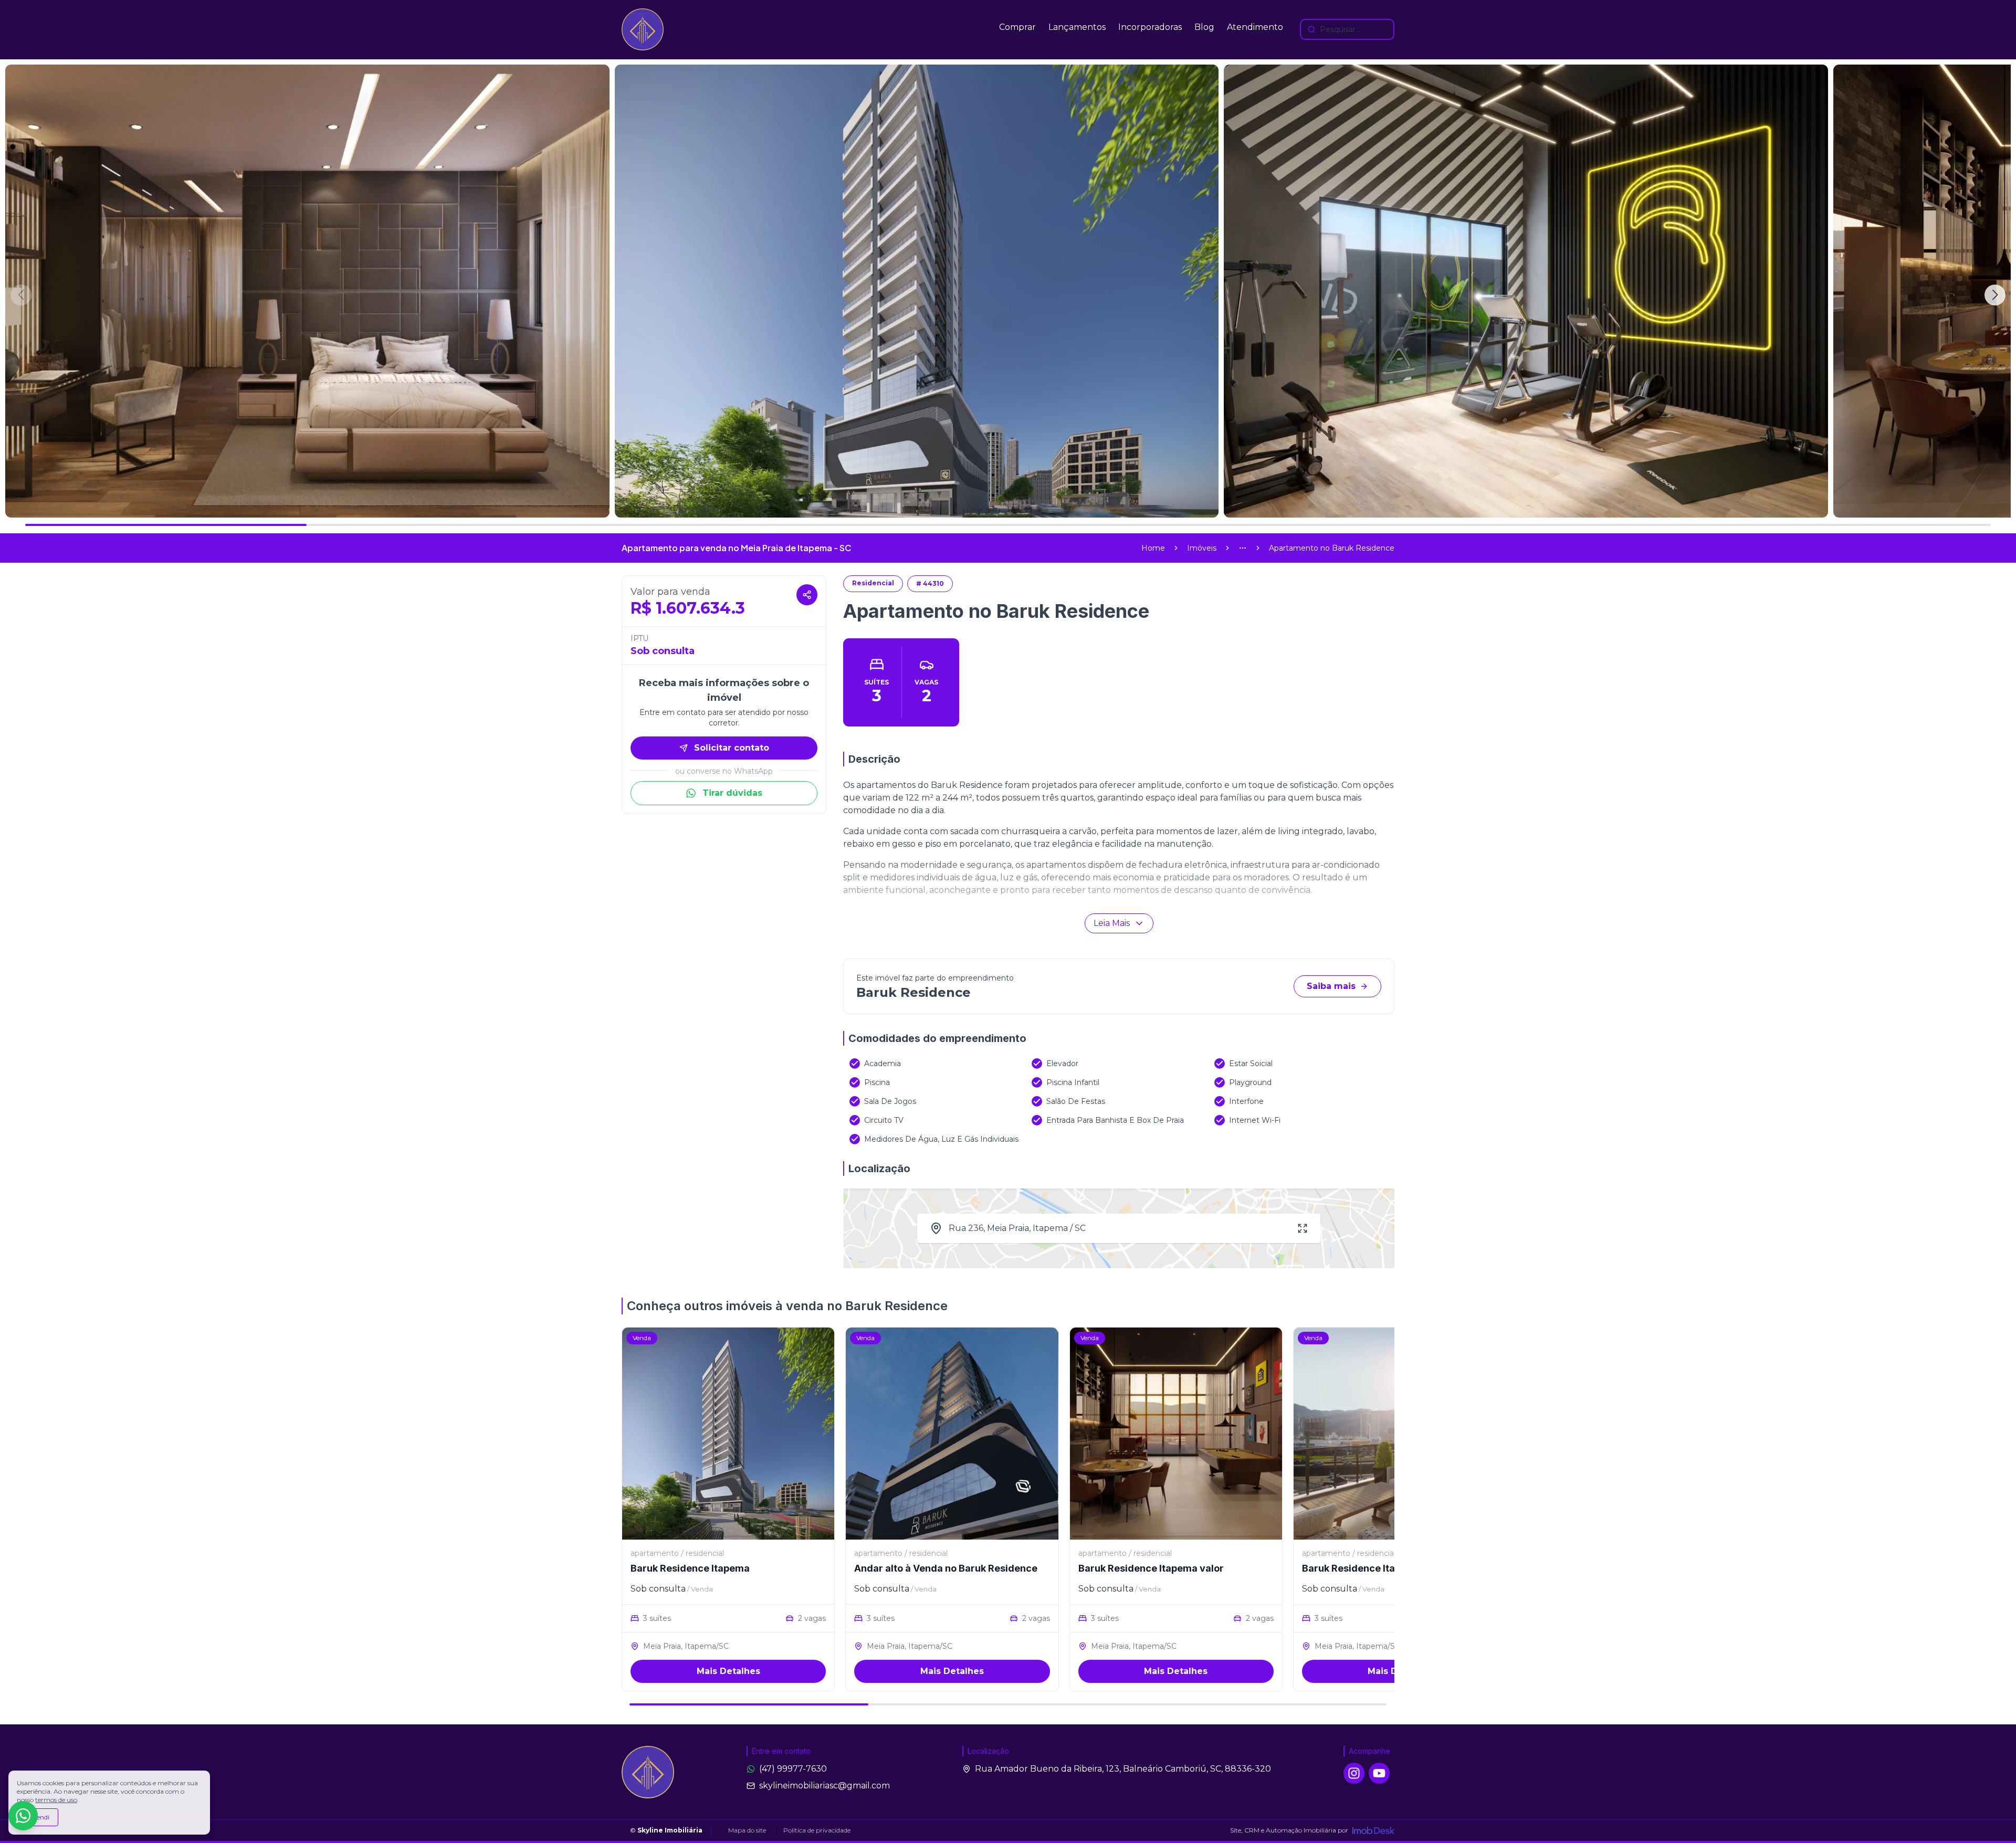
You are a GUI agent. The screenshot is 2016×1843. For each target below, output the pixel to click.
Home (1153, 548)
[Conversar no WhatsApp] (23, 1816)
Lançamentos (1077, 27)
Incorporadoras (1150, 27)
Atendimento (1255, 27)
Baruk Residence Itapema (690, 1568)
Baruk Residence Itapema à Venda (1382, 1568)
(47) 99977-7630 (793, 1769)
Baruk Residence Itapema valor (1151, 1568)
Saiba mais (1331, 986)
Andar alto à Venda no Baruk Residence (946, 1568)
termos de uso (56, 1800)
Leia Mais (1112, 923)
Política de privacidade (817, 1830)
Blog (1204, 27)
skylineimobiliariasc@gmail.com (825, 1786)
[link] (1332, 548)
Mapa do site (747, 1830)
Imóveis (1202, 548)
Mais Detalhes (728, 1671)
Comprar (1017, 27)
